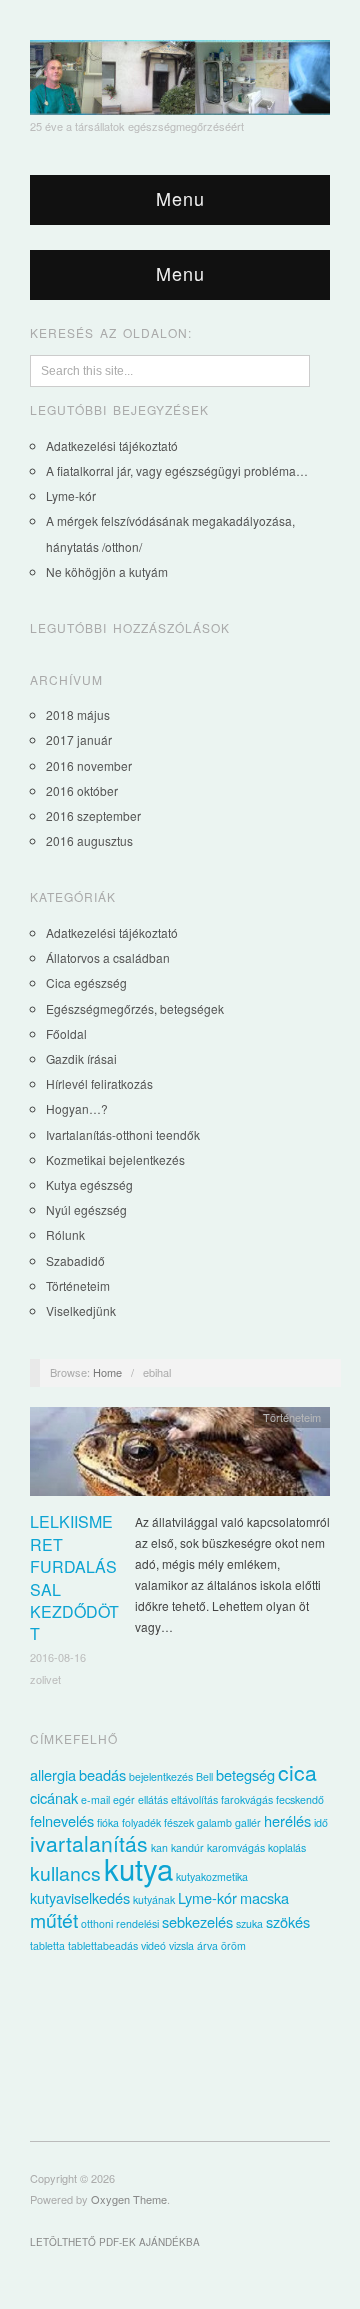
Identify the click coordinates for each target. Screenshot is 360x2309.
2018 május (78, 714)
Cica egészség (86, 982)
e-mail (95, 1799)
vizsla (181, 1945)
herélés (287, 1820)
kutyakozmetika (212, 1876)
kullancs (65, 1873)
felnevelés (62, 1820)
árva (207, 1945)
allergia (53, 1774)
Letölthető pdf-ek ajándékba (115, 2242)
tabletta (47, 1945)
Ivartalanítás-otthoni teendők (123, 1134)
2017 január (79, 739)
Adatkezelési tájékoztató (112, 445)
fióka (108, 1822)
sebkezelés (197, 1921)
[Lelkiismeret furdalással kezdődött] (180, 1456)
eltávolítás (194, 1799)
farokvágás (247, 1799)
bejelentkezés (161, 1776)
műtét (54, 1920)
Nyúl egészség (86, 1209)
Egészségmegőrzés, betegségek (135, 1008)
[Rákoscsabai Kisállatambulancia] (180, 71)
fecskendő (300, 1799)
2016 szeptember (93, 815)
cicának (54, 1797)
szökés (288, 1921)
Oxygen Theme (129, 2199)
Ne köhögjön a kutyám (107, 571)
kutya (138, 1868)
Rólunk (65, 1234)
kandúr (187, 1847)
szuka (249, 1923)
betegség (245, 1774)
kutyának (154, 1899)
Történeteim (78, 1285)
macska (264, 1897)
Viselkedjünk (81, 1310)
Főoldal (66, 1033)
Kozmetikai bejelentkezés (115, 1159)
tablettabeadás (103, 1945)
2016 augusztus (89, 840)
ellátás (153, 1799)
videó (153, 1945)
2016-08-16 (58, 1657)
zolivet (45, 1679)
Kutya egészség (89, 1184)
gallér (248, 1822)
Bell (204, 1776)
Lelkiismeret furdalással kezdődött (74, 1577)
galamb (214, 1822)
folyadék (141, 1822)
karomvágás (236, 1847)
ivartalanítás (89, 1843)
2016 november (89, 765)
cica (297, 1772)
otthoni (97, 1923)
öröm (233, 1945)
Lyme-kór (71, 495)
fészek (179, 1822)
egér (124, 1799)
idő (321, 1822)
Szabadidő (75, 1260)
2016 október (82, 790)
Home (107, 1372)
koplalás (287, 1847)
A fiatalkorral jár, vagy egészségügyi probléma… (177, 470)
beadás (102, 1774)
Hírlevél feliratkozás (99, 1083)
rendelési (137, 1923)
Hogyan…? (77, 1108)
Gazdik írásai (81, 1058)
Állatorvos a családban (108, 957)
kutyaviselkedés (80, 1897)
